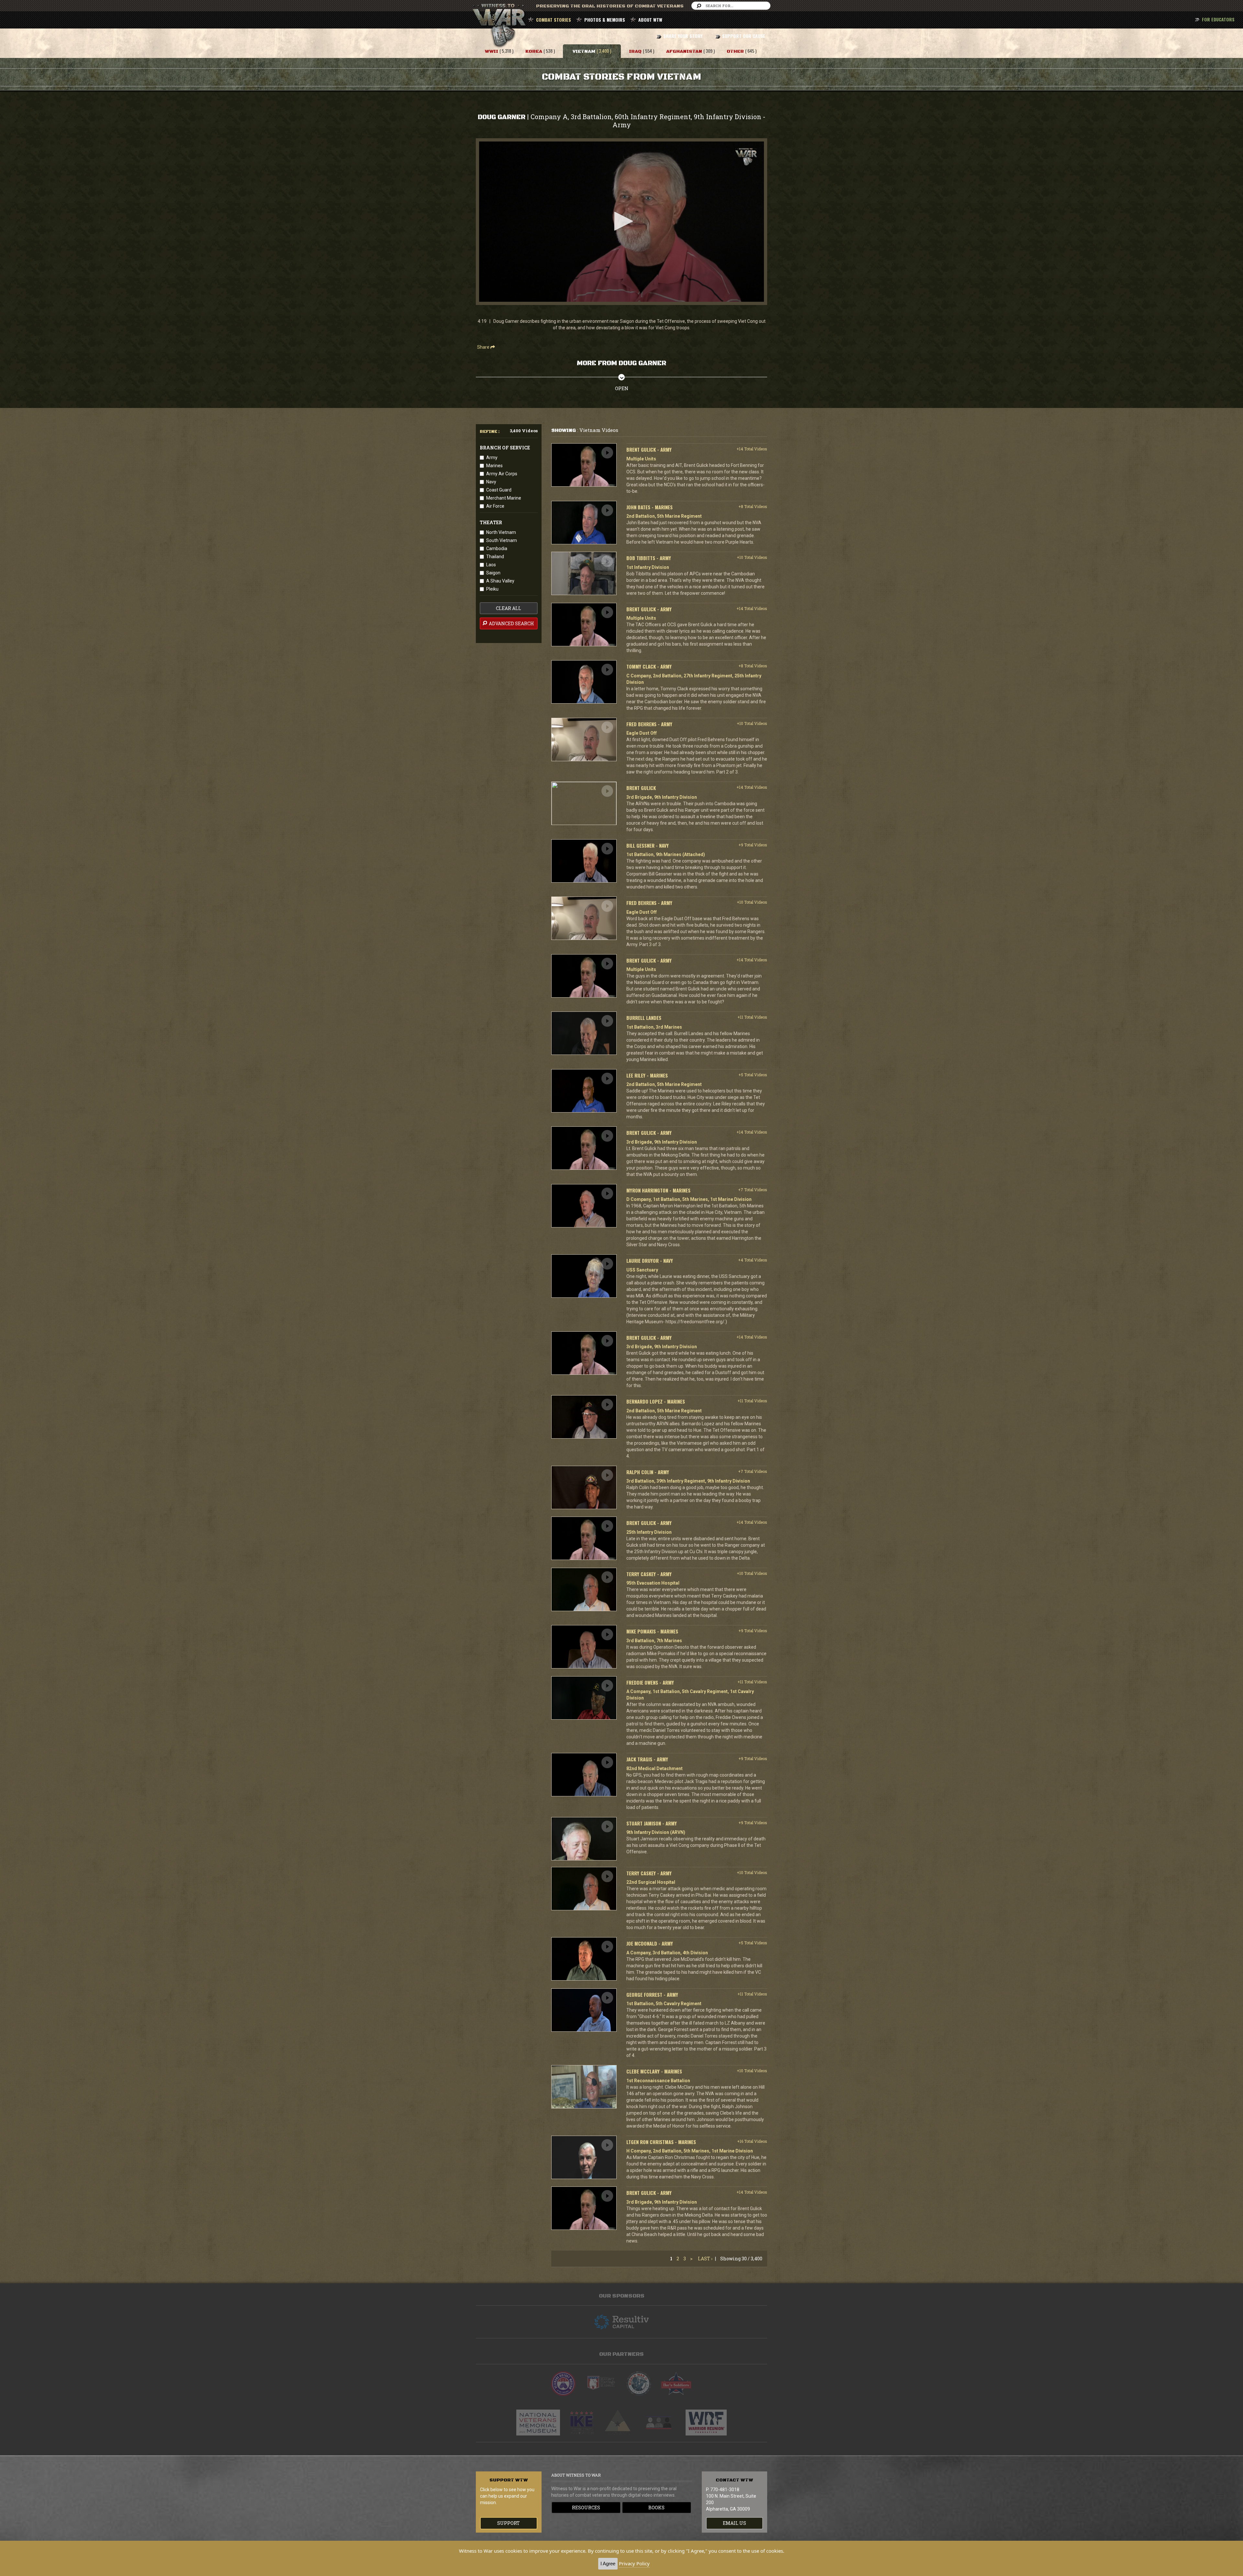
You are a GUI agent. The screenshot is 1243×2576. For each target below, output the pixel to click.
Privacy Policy (634, 2563)
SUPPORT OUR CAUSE (744, 36)
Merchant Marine (504, 498)
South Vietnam (502, 540)
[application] (621, 222)
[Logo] (746, 157)
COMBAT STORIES (554, 20)
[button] (621, 221)
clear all (509, 608)
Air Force (495, 506)
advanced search (511, 623)
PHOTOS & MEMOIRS (605, 20)
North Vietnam (501, 532)
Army (492, 458)
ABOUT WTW (650, 20)
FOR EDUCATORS (1218, 19)
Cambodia (497, 548)
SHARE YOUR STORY (683, 36)
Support (509, 2523)
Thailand (495, 557)
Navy (491, 482)
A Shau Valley (500, 581)
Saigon (493, 573)
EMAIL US (734, 2523)
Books (656, 2508)
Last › (705, 2259)
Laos (491, 565)
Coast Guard (499, 490)
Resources (586, 2508)
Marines (494, 466)
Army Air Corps (502, 474)
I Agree (608, 2564)
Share (484, 347)
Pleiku (492, 589)
